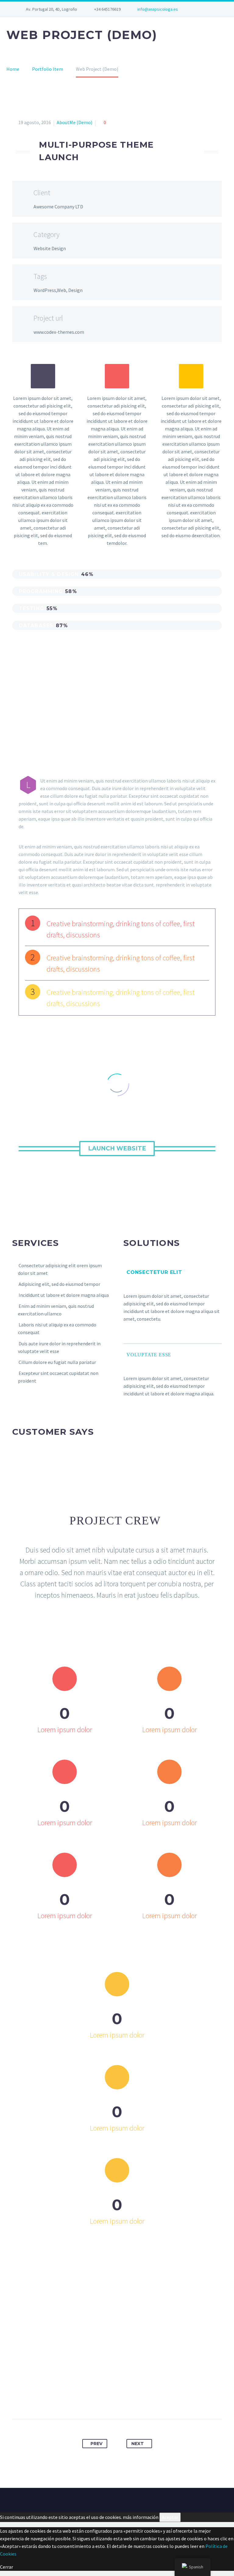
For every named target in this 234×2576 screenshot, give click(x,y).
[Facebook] (83, 2400)
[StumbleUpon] (151, 2400)
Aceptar (170, 2517)
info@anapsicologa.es (158, 9)
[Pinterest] (117, 2400)
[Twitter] (94, 2400)
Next (138, 2444)
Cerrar (7, 2567)
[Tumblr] (128, 2400)
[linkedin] (211, 9)
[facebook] (202, 9)
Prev (96, 2444)
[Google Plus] (106, 2400)
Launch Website (117, 1148)
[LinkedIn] (140, 2400)
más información (141, 2517)
